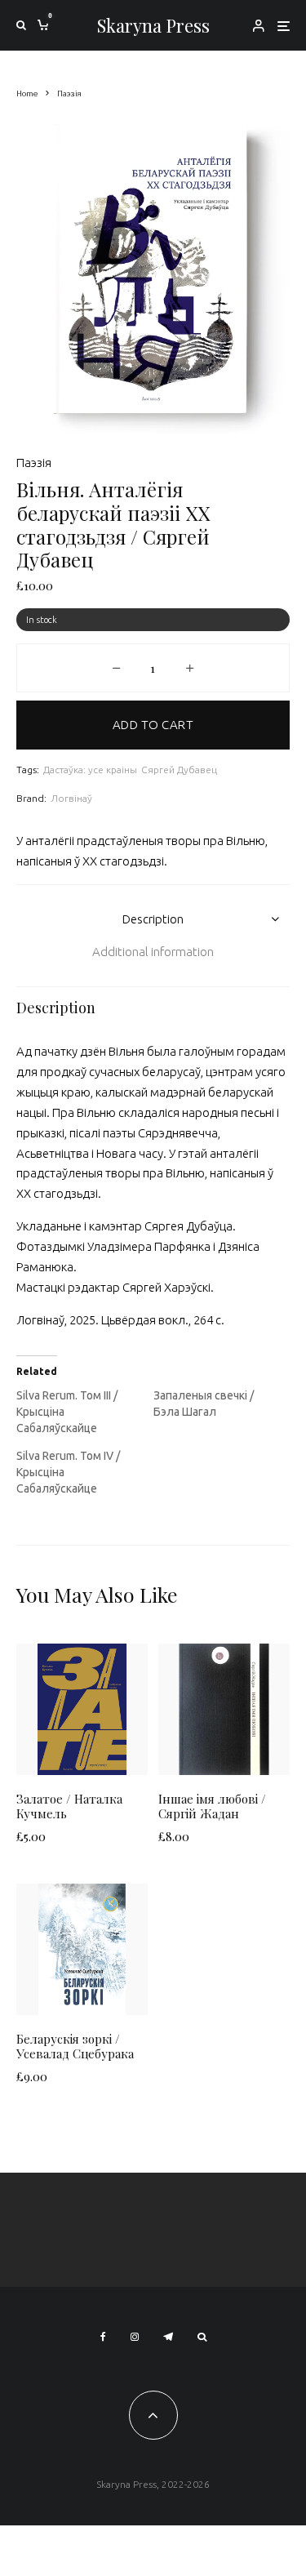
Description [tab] (153, 919)
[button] (257, 146)
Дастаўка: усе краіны (90, 770)
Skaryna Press (153, 25)
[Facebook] (103, 2337)
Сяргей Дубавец (179, 770)
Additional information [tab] (153, 952)
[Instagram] (135, 2337)
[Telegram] (168, 2337)
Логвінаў (71, 798)
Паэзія (34, 463)
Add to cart (153, 725)
